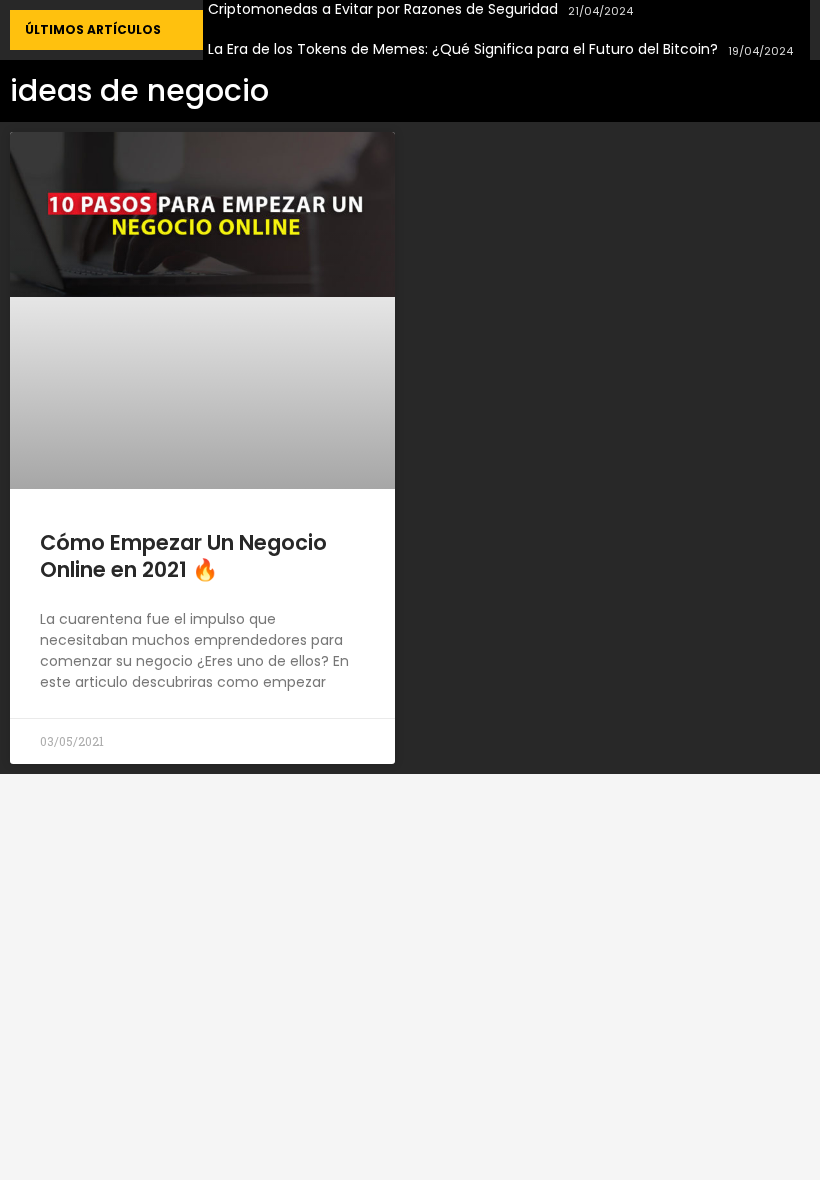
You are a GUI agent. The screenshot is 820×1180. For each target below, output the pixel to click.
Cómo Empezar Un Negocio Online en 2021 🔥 (183, 556)
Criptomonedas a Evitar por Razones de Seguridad (383, 9)
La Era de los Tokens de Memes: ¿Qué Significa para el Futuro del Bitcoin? (463, 49)
